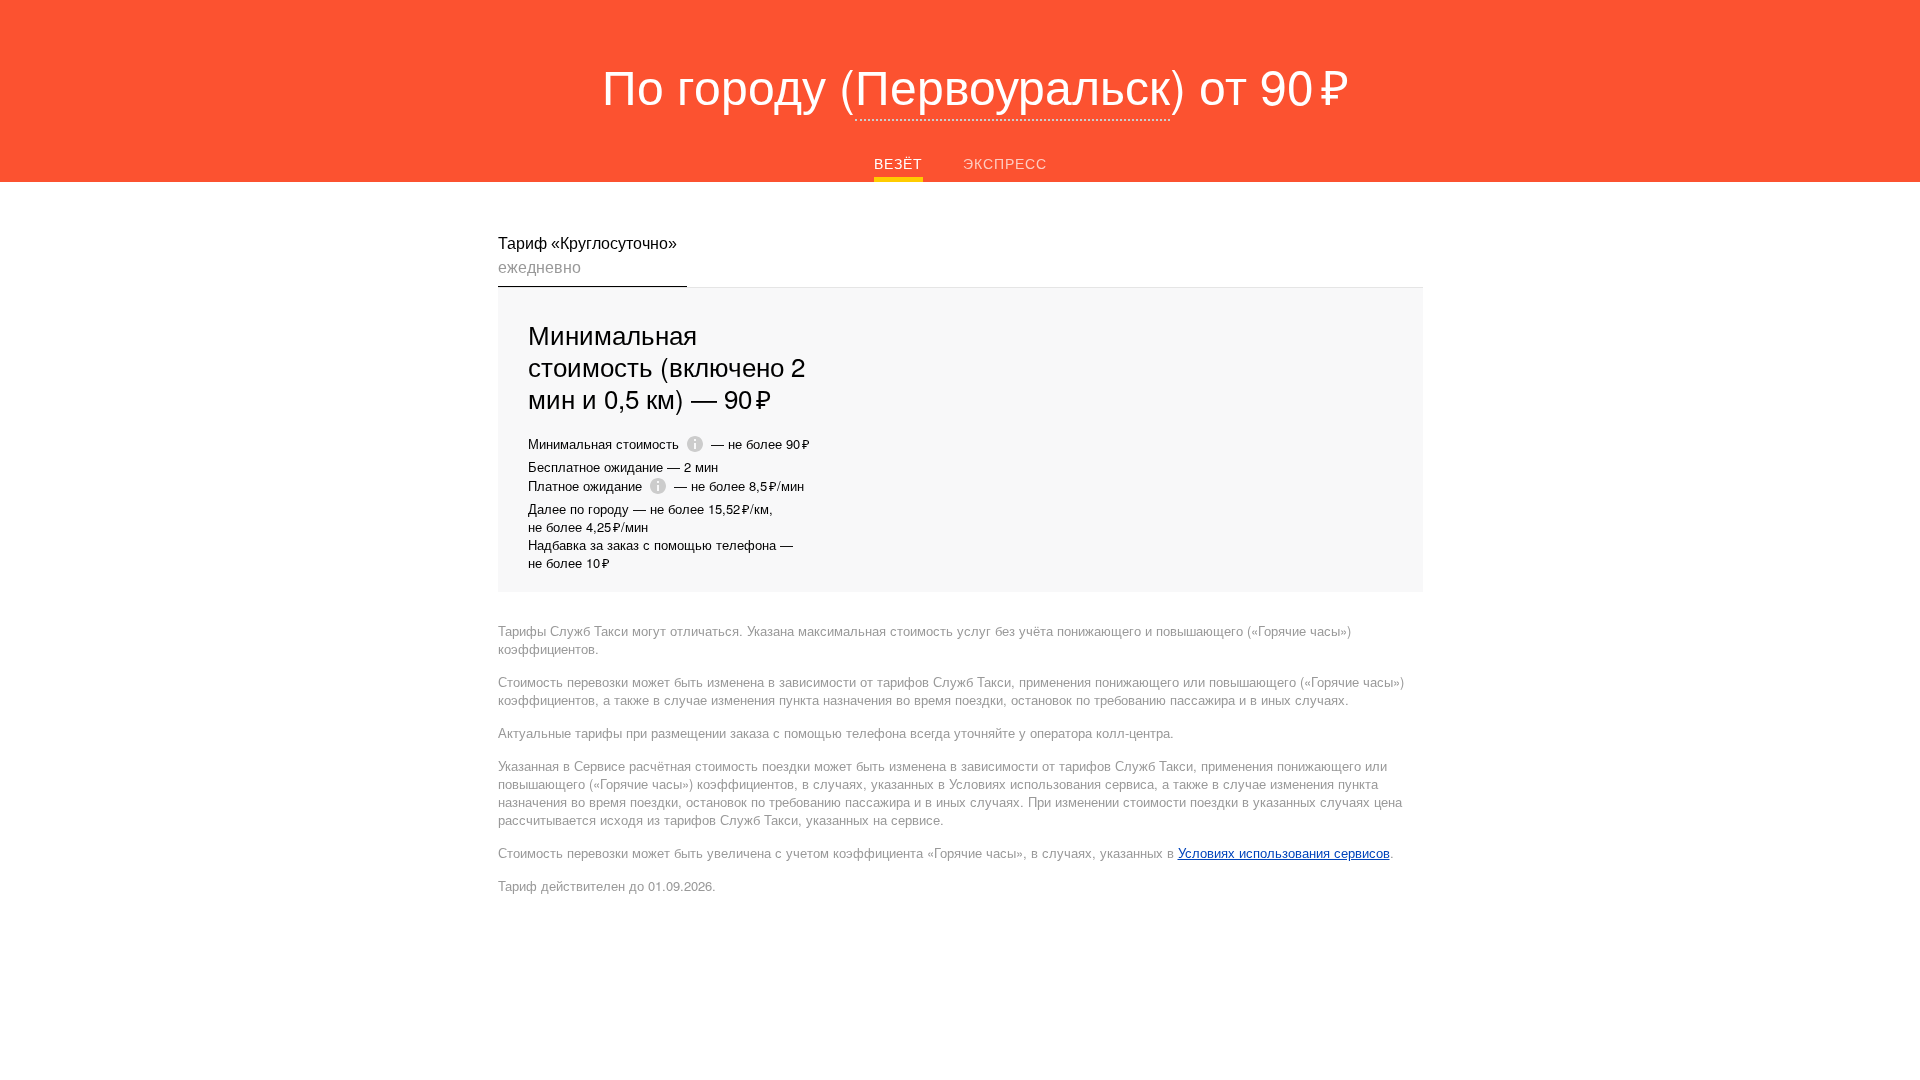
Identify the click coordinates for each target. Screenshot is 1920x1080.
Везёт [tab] (898, 163)
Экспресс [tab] (1005, 163)
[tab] (592, 259)
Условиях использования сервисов (1284, 852)
